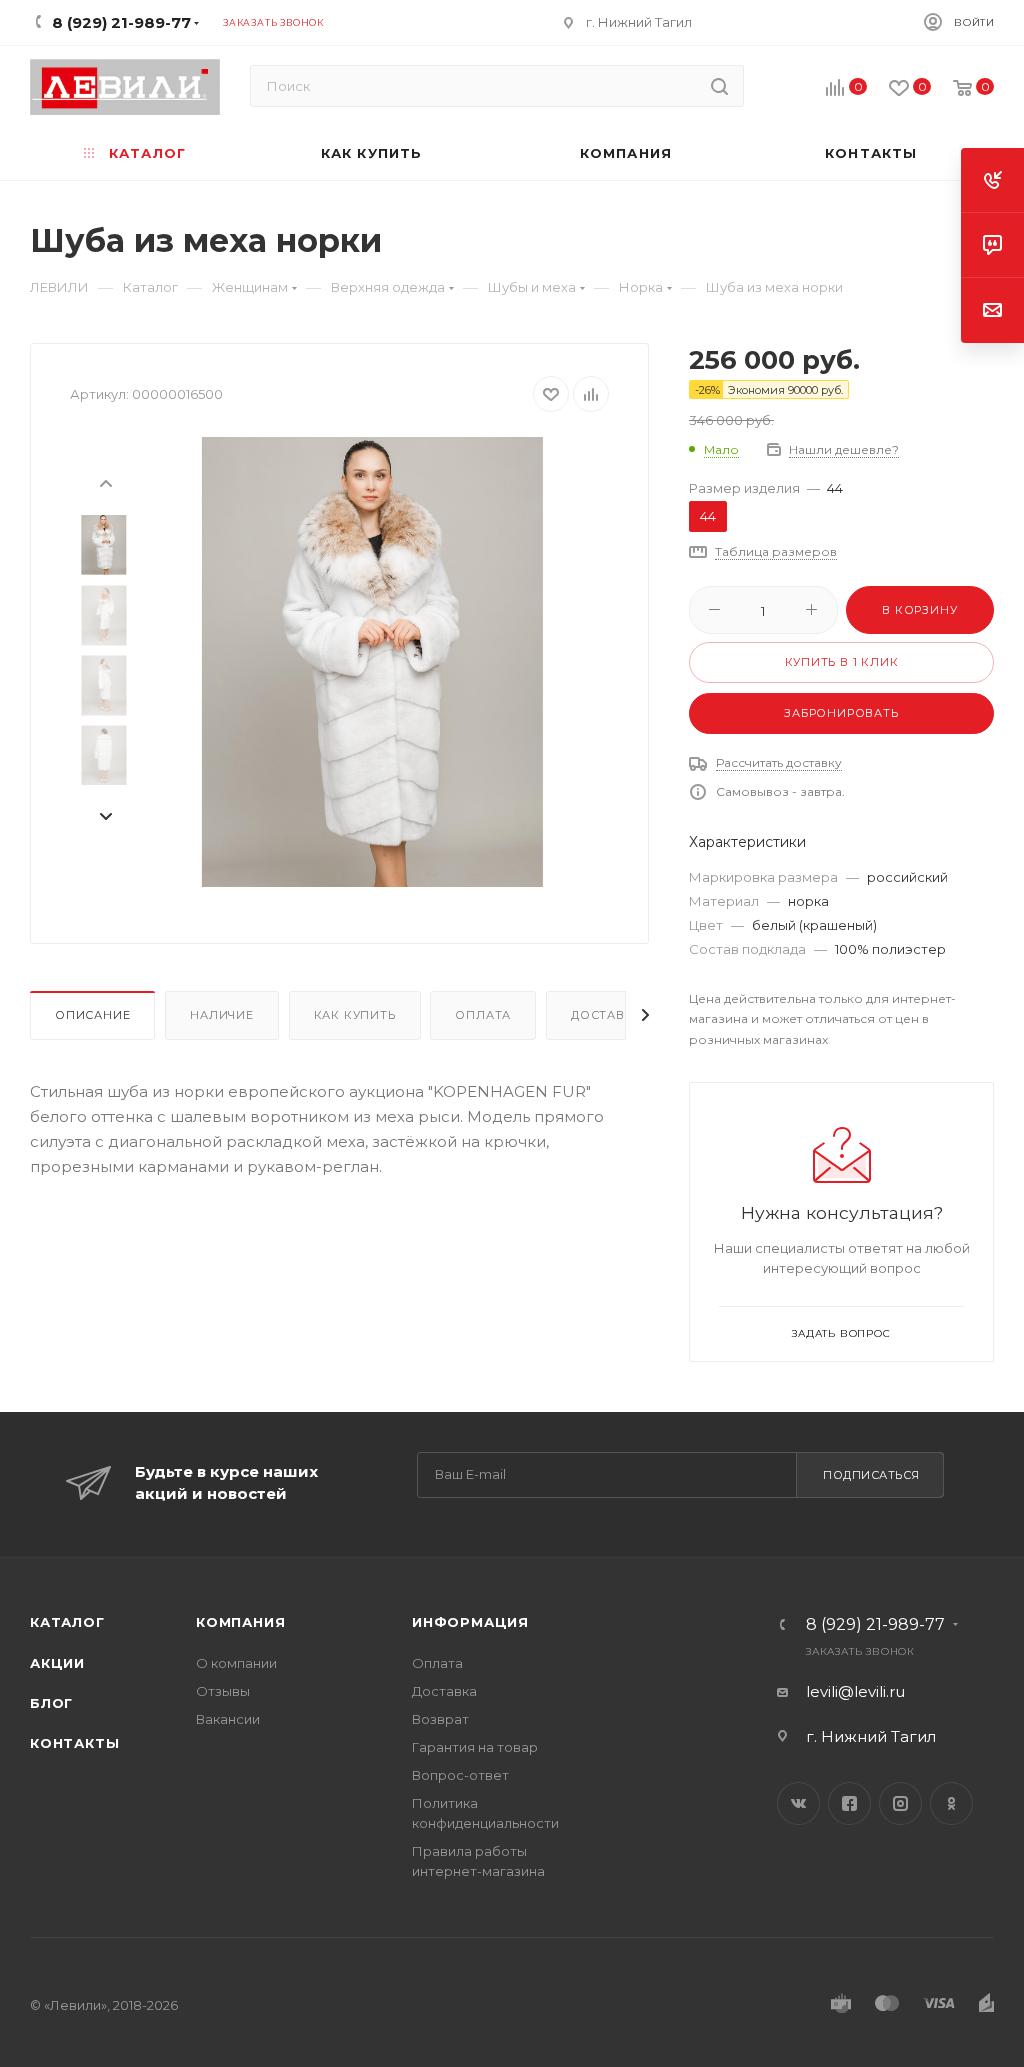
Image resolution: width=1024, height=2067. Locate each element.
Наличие (222, 1015)
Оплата (483, 1015)
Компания (240, 1622)
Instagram (900, 1803)
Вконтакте (798, 1803)
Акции (57, 1663)
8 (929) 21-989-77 (875, 1625)
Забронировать (841, 713)
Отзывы (223, 1691)
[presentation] (105, 482)
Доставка (606, 1015)
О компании (236, 1663)
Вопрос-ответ (460, 1775)
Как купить (355, 1015)
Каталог (67, 1622)
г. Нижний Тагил (639, 22)
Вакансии (228, 1719)
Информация (470, 1622)
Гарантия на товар (475, 1747)
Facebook (849, 1803)
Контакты (74, 1743)
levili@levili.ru (855, 1691)
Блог (51, 1703)
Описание (92, 1015)
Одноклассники (951, 1803)
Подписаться (871, 1475)
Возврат (440, 1719)
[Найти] (719, 86)
